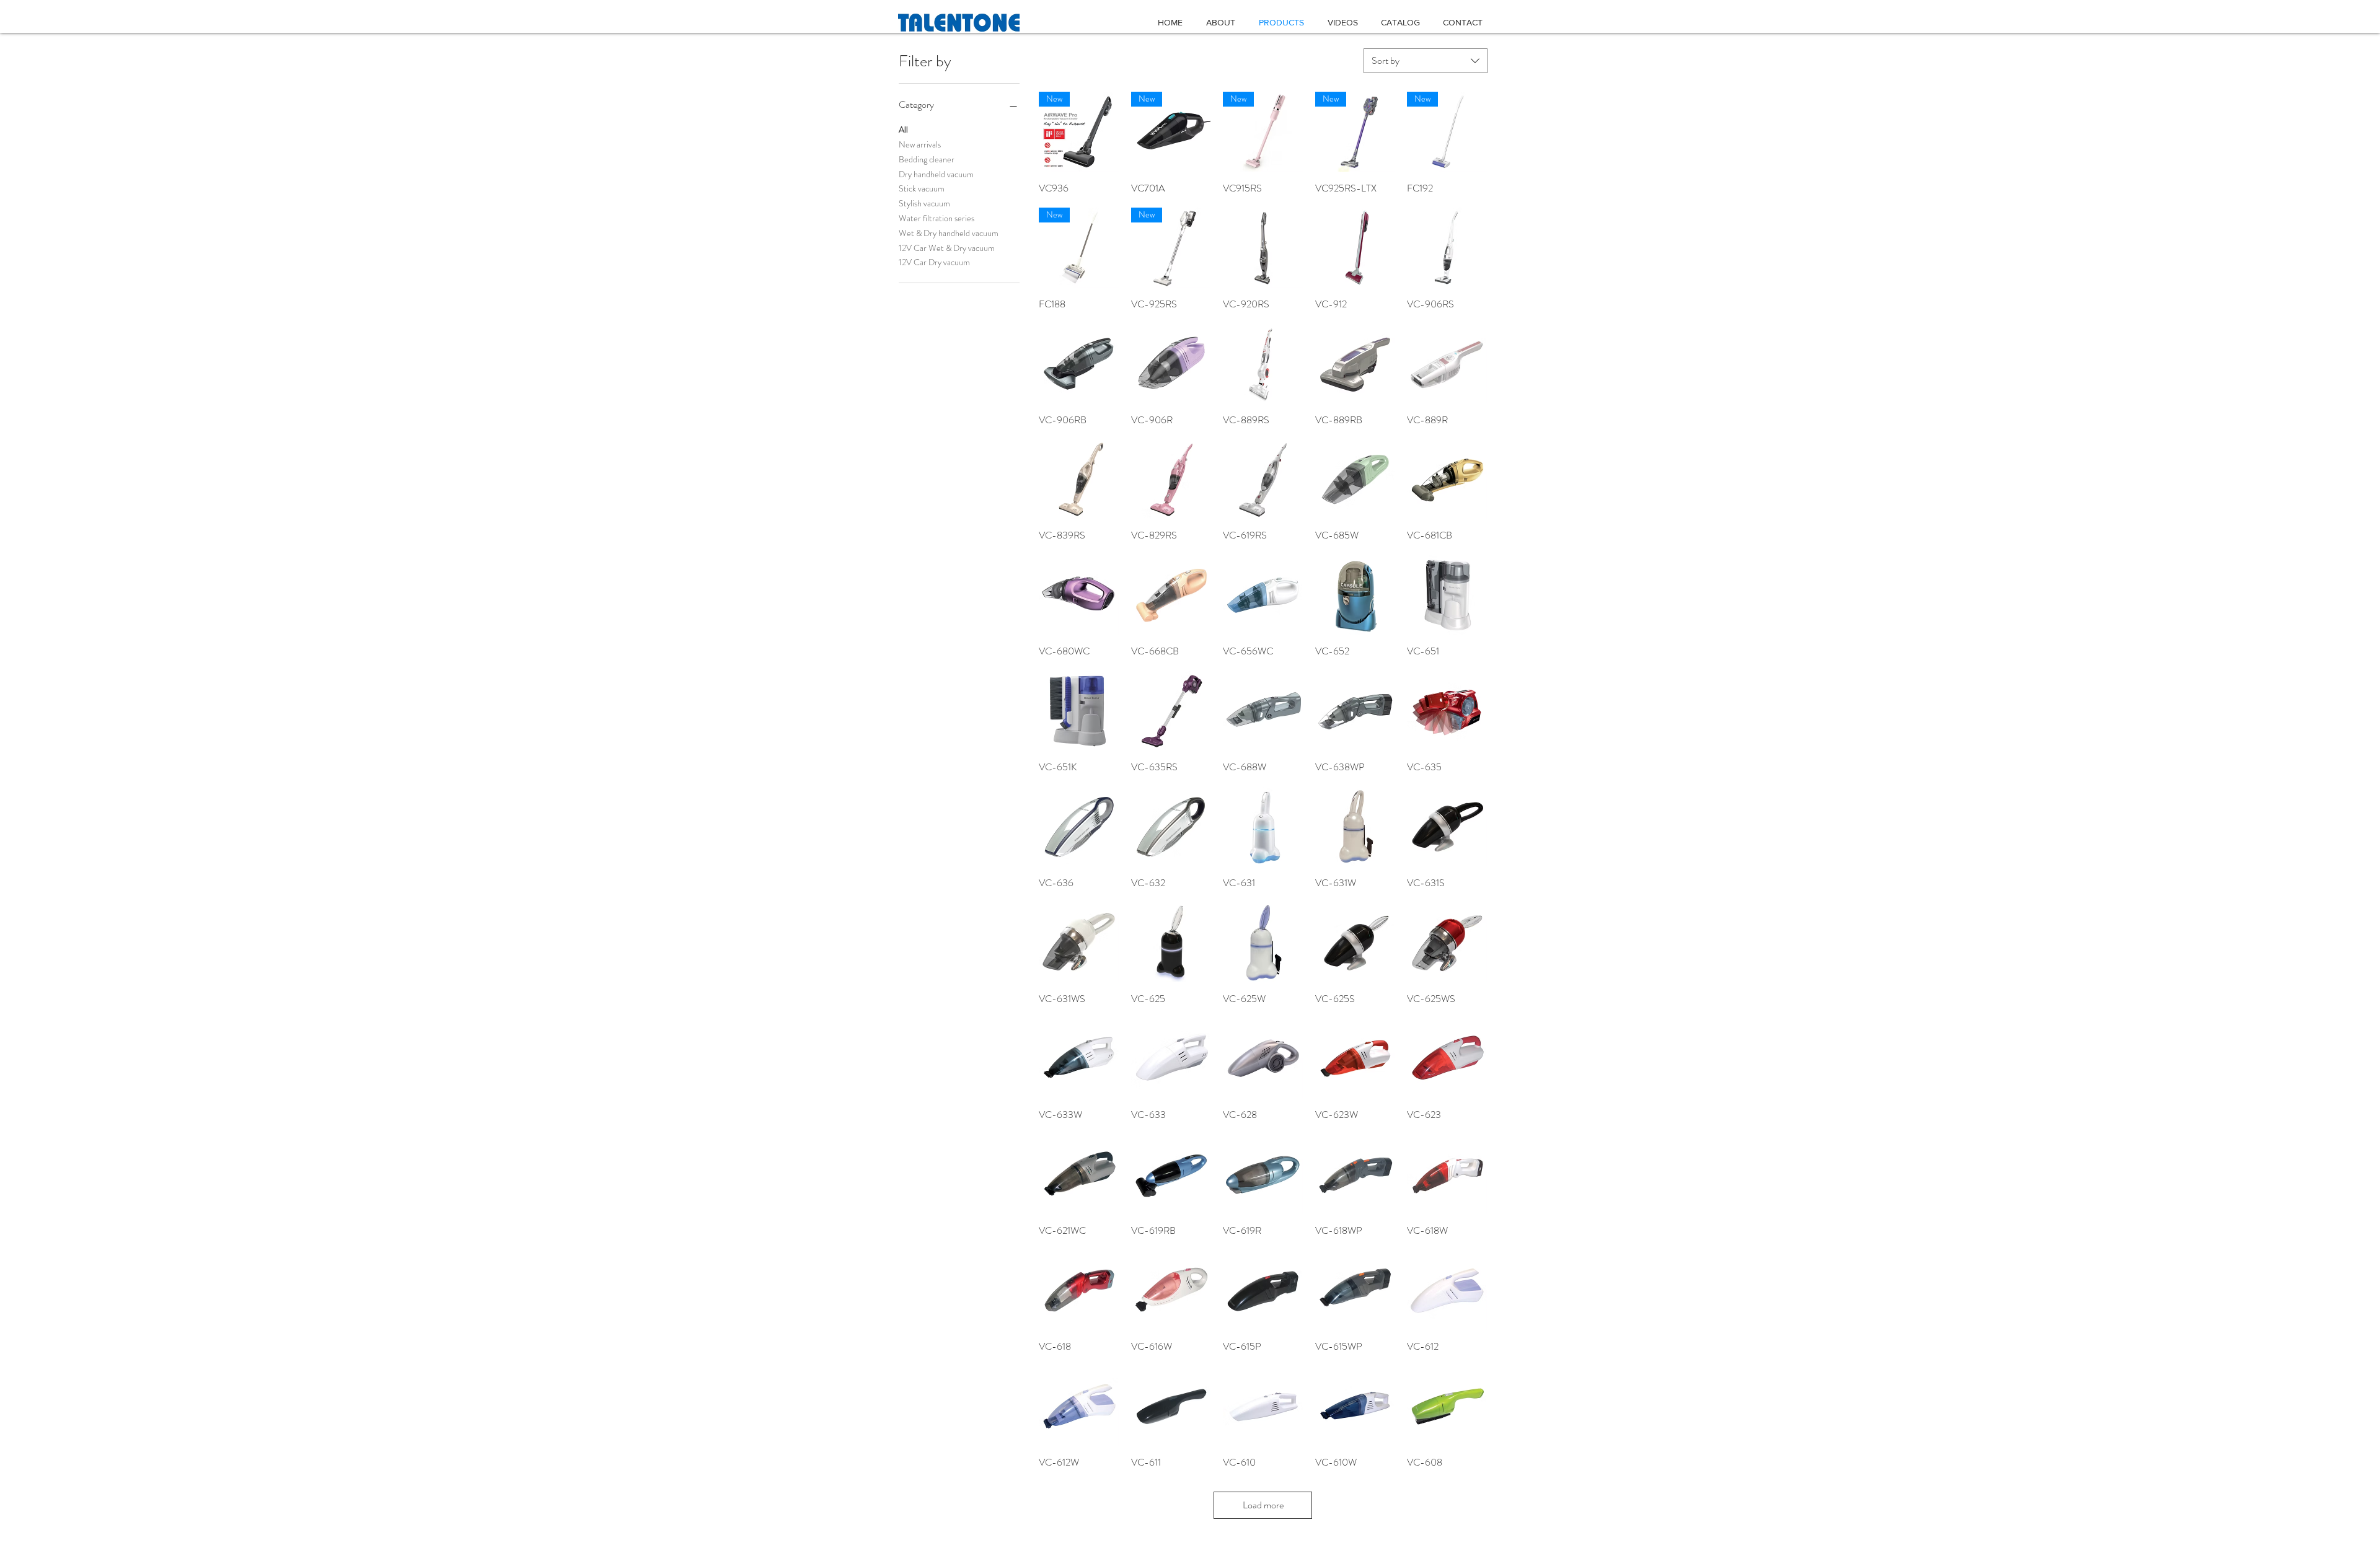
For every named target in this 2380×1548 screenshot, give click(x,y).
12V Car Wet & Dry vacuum (947, 248)
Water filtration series (937, 218)
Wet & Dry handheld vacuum (949, 233)
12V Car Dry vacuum (934, 262)
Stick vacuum (922, 188)
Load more (1263, 1505)
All (903, 130)
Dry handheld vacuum (936, 174)
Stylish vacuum (924, 203)
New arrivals (920, 144)
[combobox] (1426, 61)
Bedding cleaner (927, 159)
